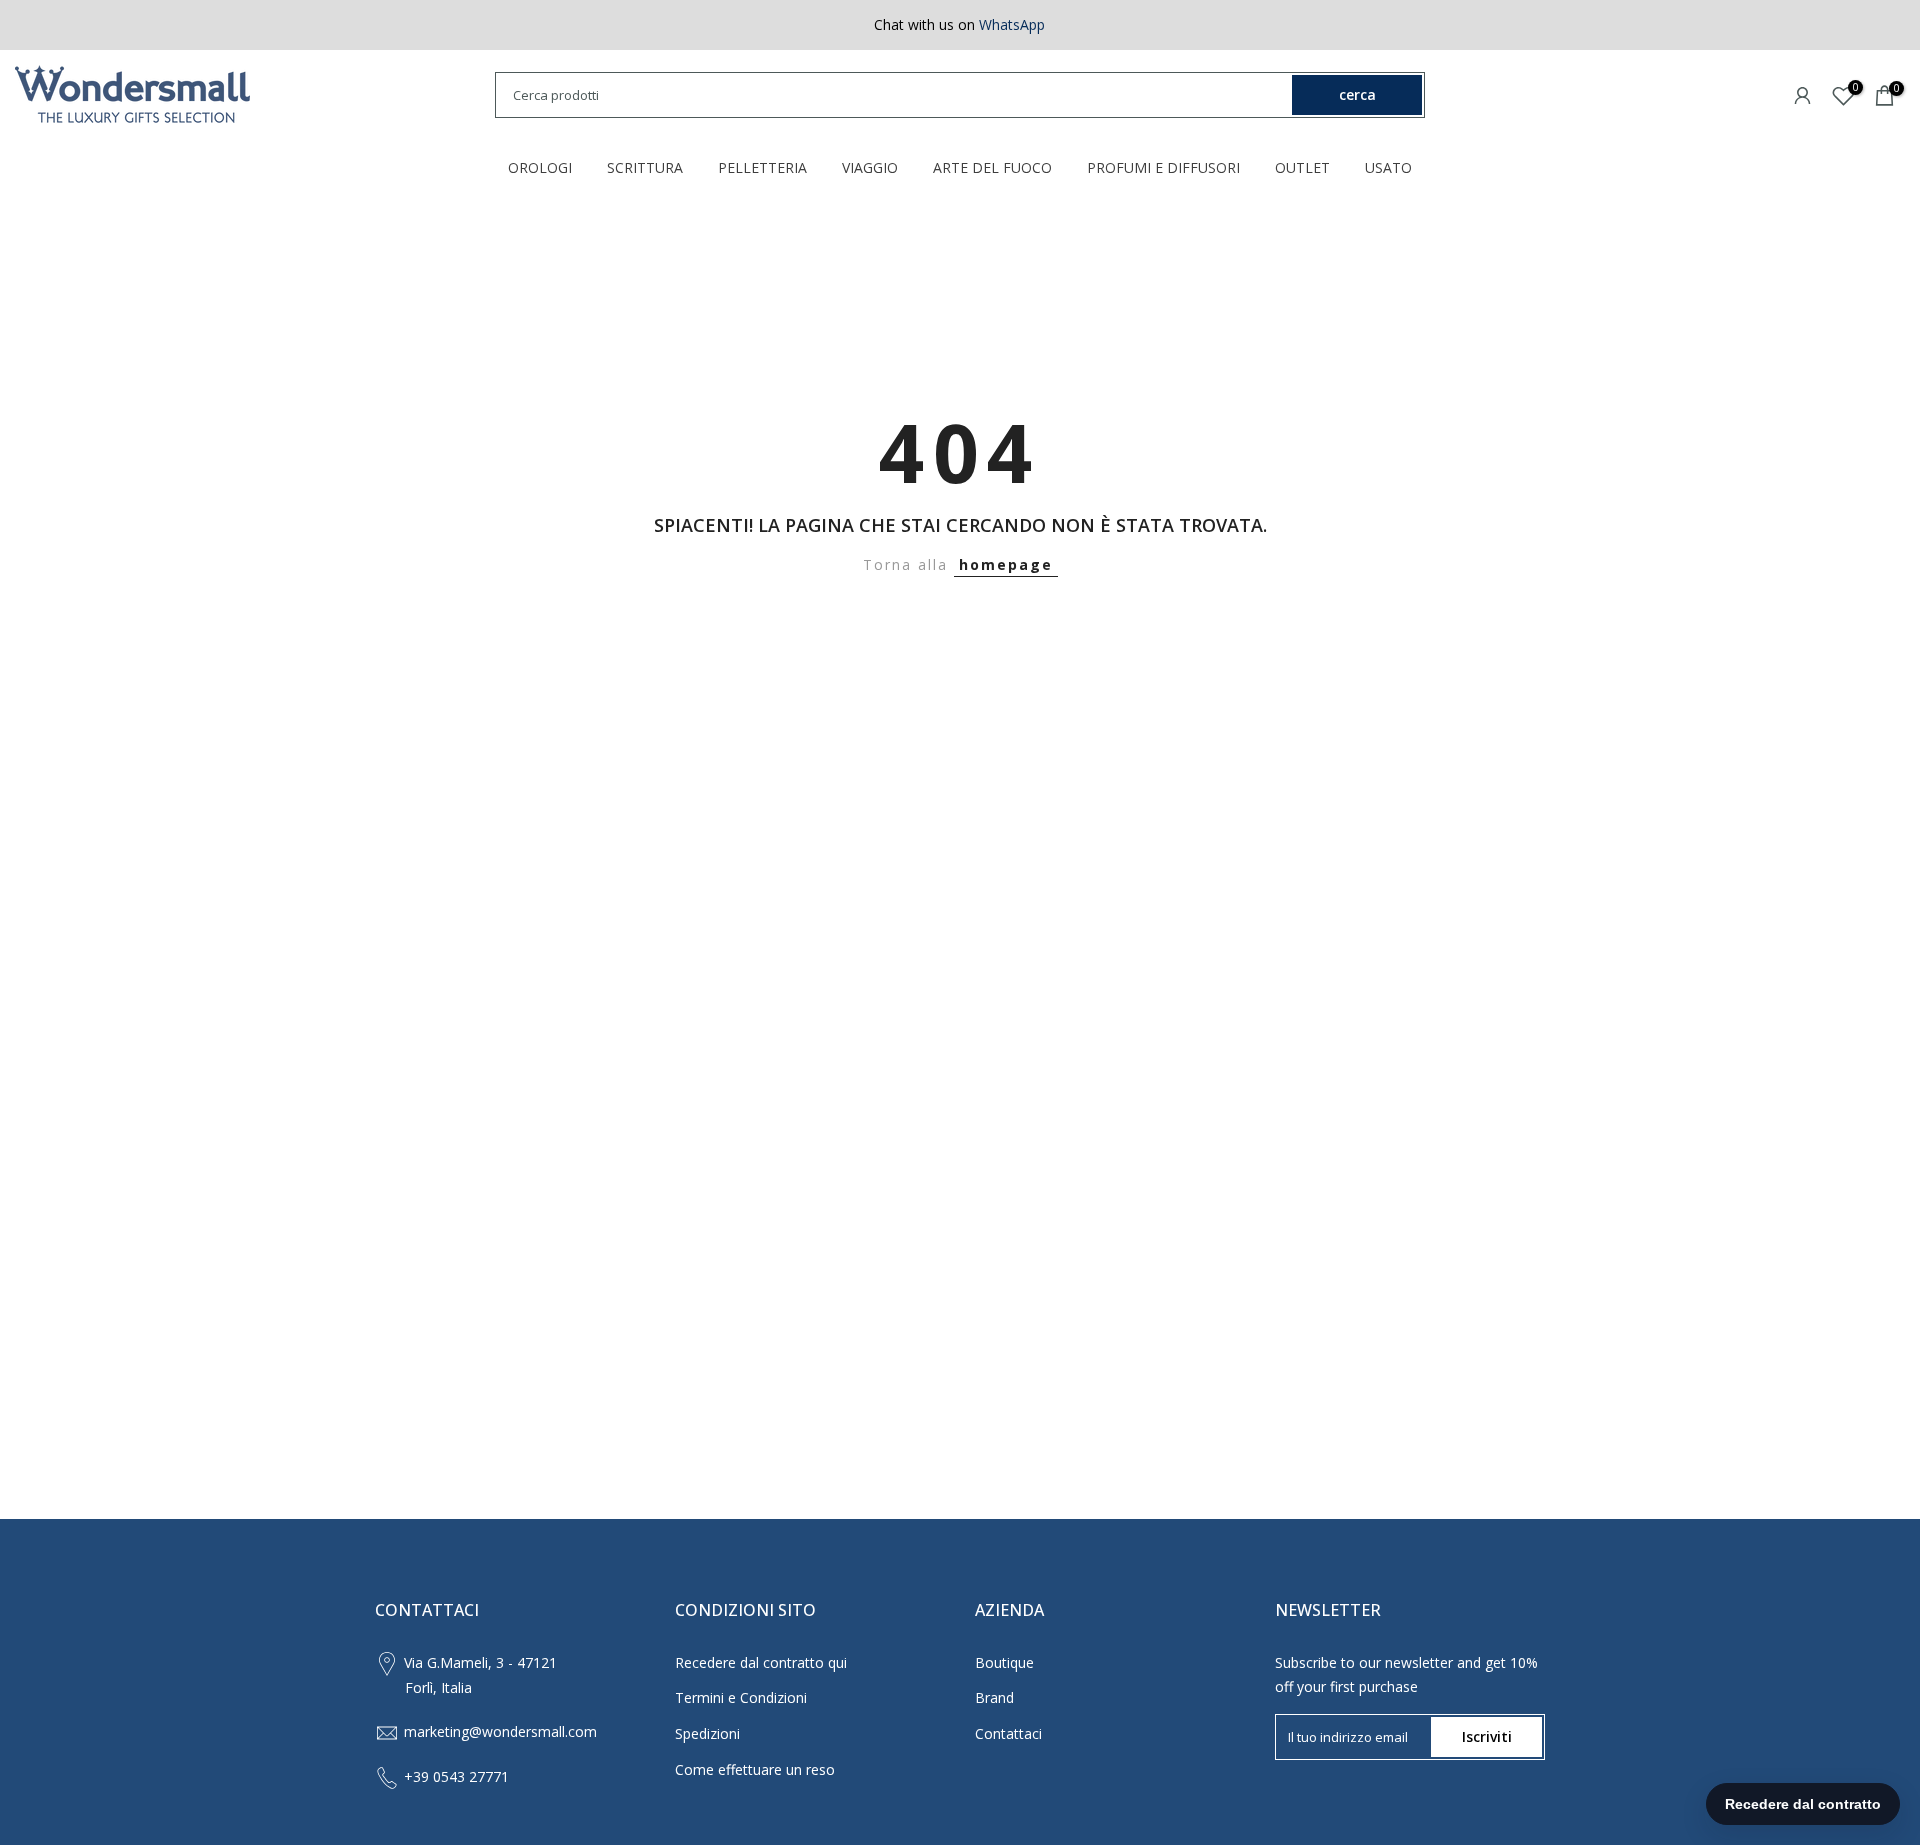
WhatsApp (1012, 24)
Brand (994, 1697)
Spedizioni (707, 1733)
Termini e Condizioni (741, 1697)
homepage (1006, 564)
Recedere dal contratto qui (761, 1662)
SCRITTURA (645, 167)
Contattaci (1008, 1733)
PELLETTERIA (762, 167)
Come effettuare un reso (755, 1769)
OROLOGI (540, 167)
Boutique (1004, 1662)
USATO (1388, 167)
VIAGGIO (870, 167)
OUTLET (1302, 167)
